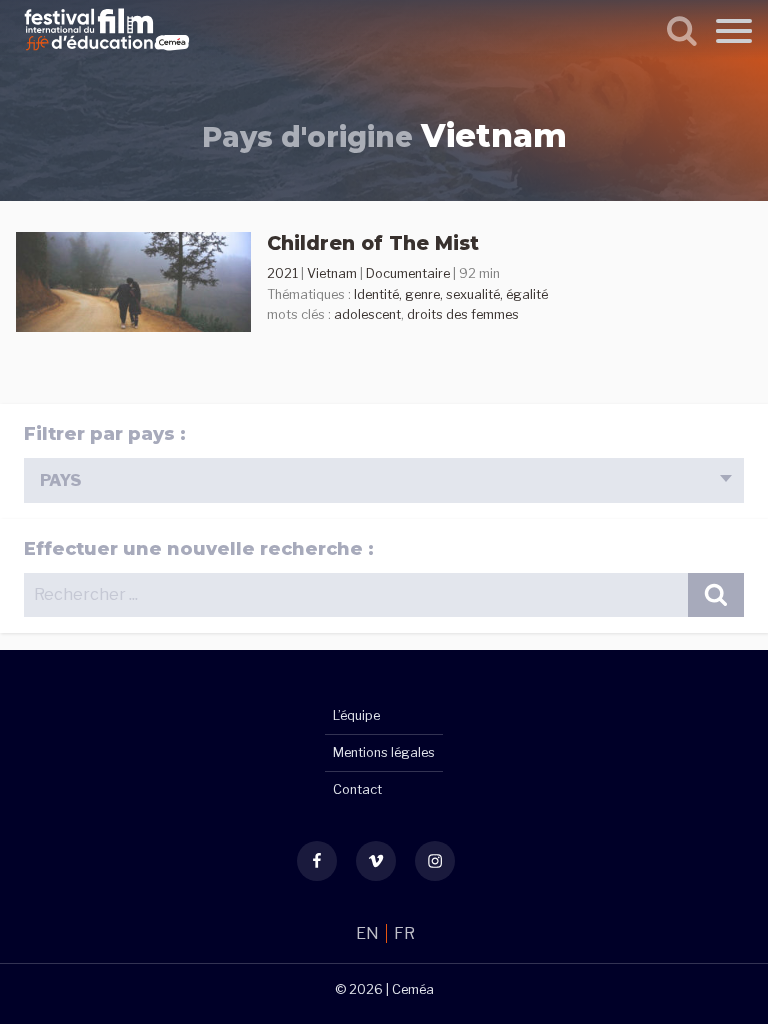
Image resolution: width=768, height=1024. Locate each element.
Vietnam (332, 273)
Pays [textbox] (60, 480)
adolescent (367, 314)
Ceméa (413, 989)
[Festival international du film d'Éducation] (107, 53)
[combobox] (384, 480)
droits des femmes (463, 314)
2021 (282, 273)
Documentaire (408, 273)
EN (369, 933)
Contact (357, 789)
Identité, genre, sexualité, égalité (451, 294)
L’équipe (356, 715)
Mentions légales (384, 752)
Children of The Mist (373, 243)
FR (404, 933)
